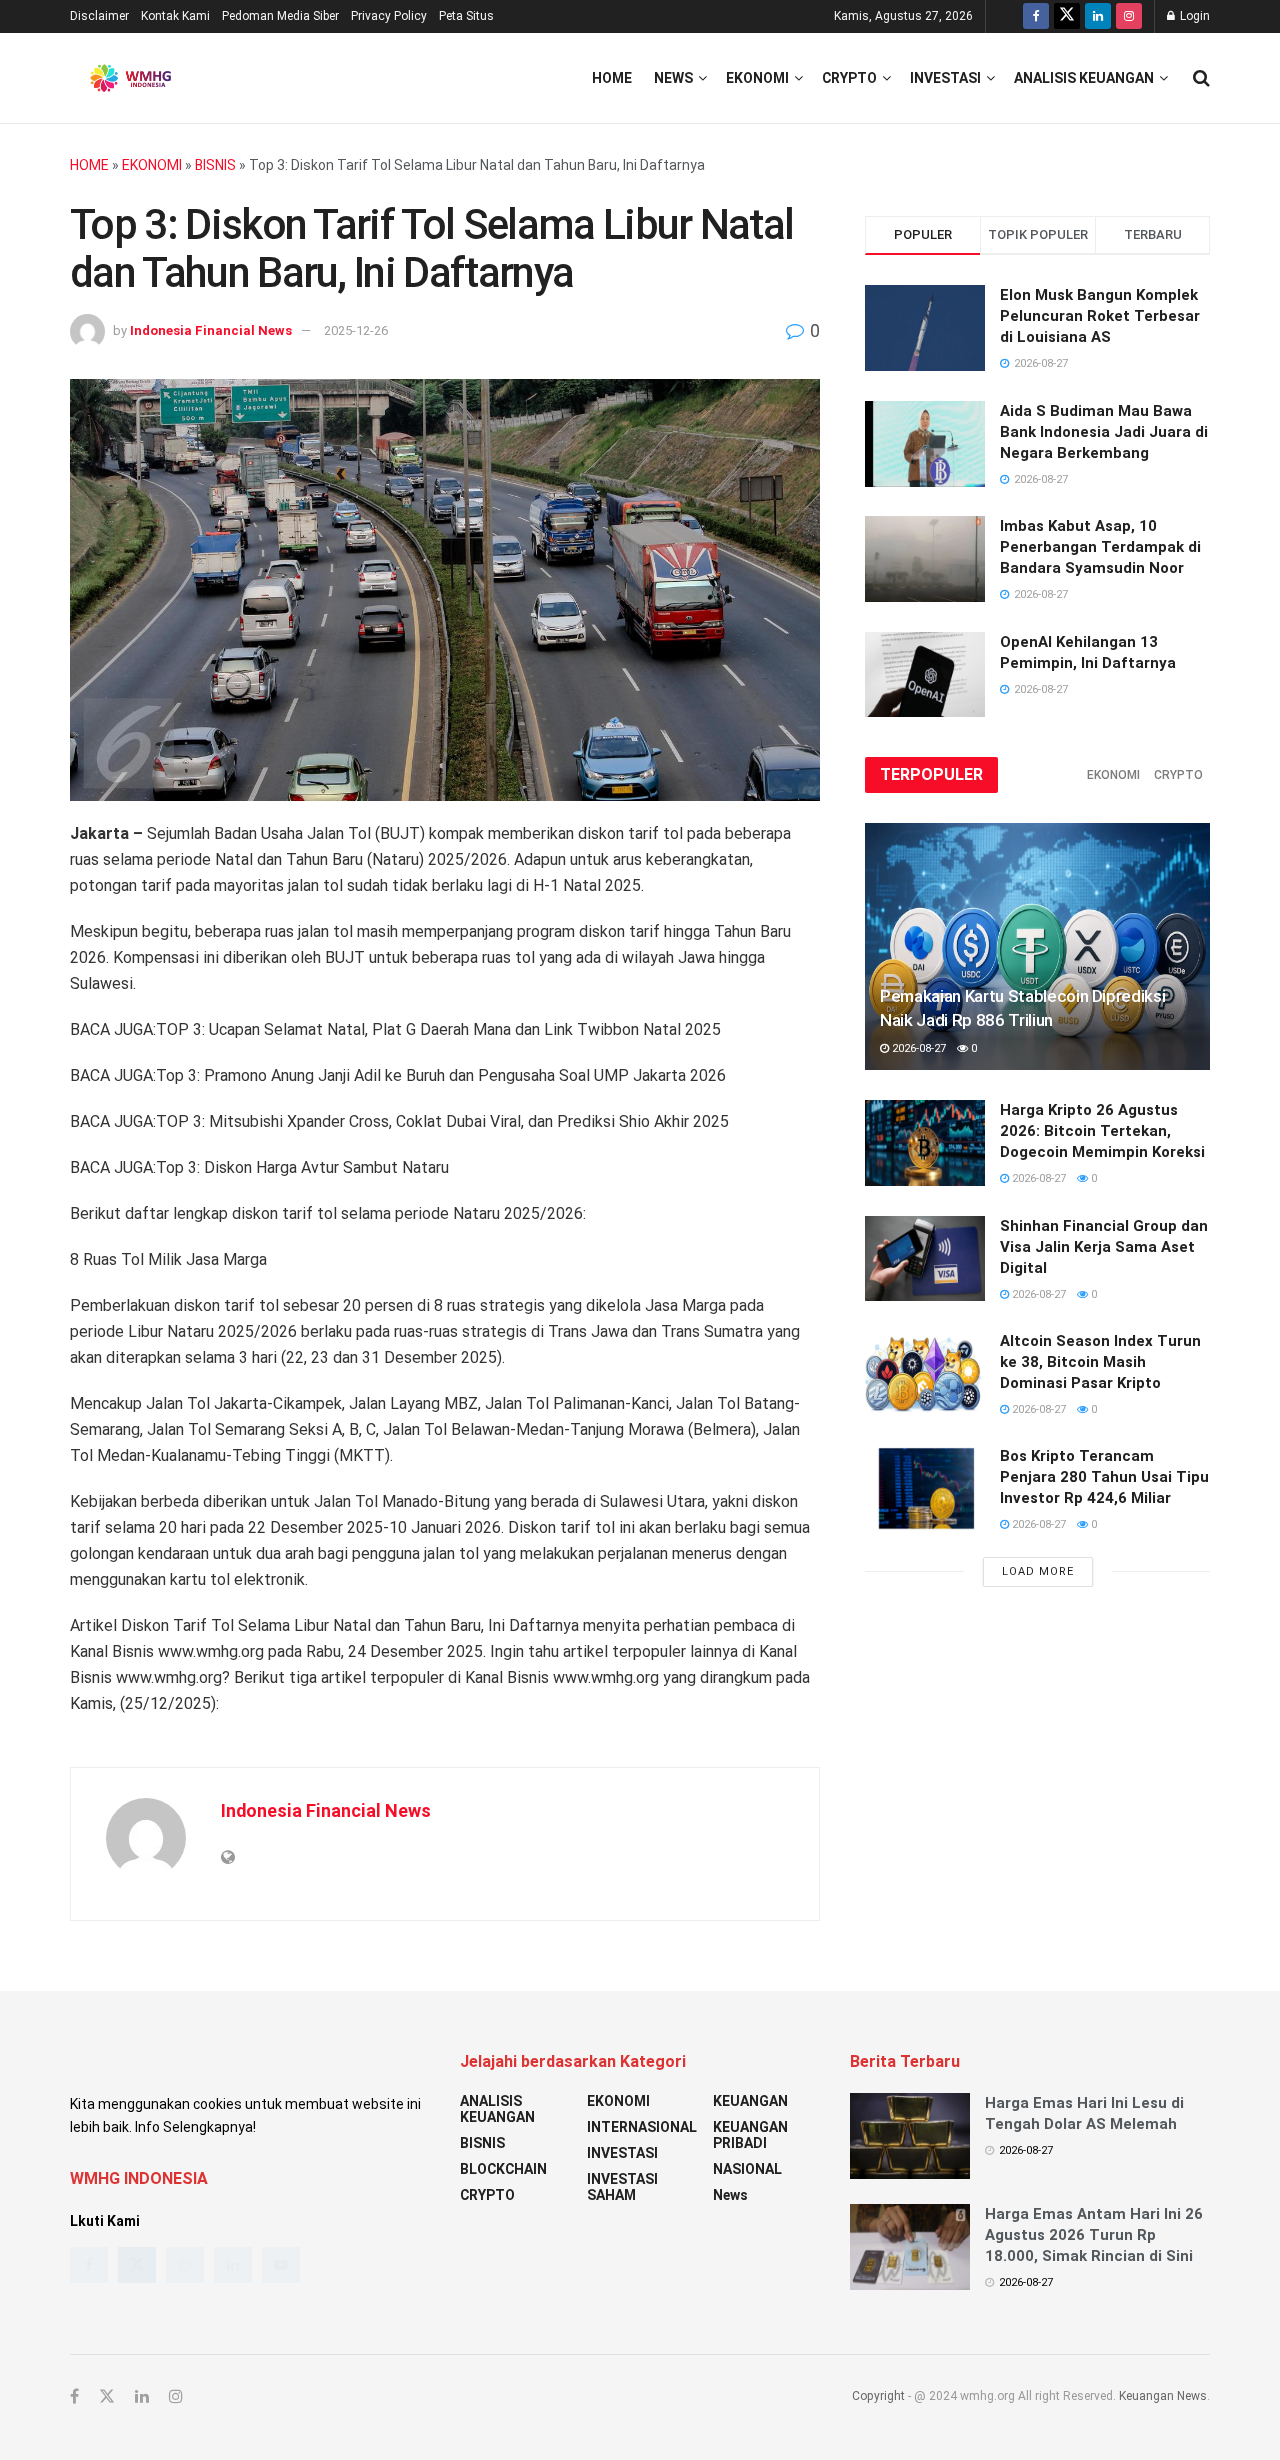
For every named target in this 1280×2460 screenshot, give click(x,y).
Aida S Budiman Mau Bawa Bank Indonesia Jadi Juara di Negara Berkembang (1104, 432)
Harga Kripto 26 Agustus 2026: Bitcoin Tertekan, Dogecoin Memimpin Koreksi (1102, 1131)
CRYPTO (849, 78)
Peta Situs (466, 16)
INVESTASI (945, 78)
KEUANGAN (750, 2101)
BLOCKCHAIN (503, 2169)
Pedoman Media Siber (280, 16)
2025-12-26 (356, 330)
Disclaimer (99, 16)
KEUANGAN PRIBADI (750, 2135)
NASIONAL (747, 2169)
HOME (89, 165)
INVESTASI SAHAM (622, 2187)
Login (1193, 16)
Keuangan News (1163, 2396)
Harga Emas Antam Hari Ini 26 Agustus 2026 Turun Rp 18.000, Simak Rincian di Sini (1094, 2235)
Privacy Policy (389, 16)
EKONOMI (757, 78)
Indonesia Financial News (211, 330)
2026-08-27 (917, 1048)
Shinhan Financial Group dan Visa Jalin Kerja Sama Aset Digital (1104, 1247)
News (673, 78)
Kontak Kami (175, 16)
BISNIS (215, 165)
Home (612, 78)
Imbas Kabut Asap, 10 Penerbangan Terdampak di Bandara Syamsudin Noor (1100, 547)
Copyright (878, 2396)
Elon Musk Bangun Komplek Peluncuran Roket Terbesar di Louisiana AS (1100, 316)
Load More (1038, 1571)
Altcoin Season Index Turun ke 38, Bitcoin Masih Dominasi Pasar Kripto (1100, 1362)
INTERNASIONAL (642, 2127)
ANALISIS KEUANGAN (1084, 78)
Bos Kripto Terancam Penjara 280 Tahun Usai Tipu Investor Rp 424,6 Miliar (1104, 1477)
